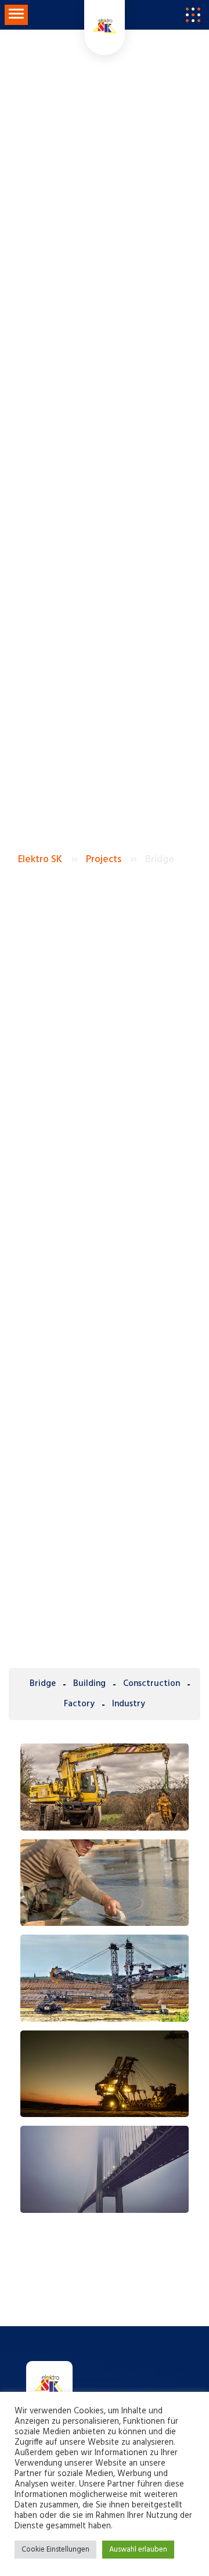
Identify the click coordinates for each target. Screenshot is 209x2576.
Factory (79, 1704)
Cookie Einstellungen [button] (55, 2550)
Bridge (43, 1684)
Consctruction (152, 1684)
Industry (129, 1704)
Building (89, 1684)
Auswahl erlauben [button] (138, 2550)
